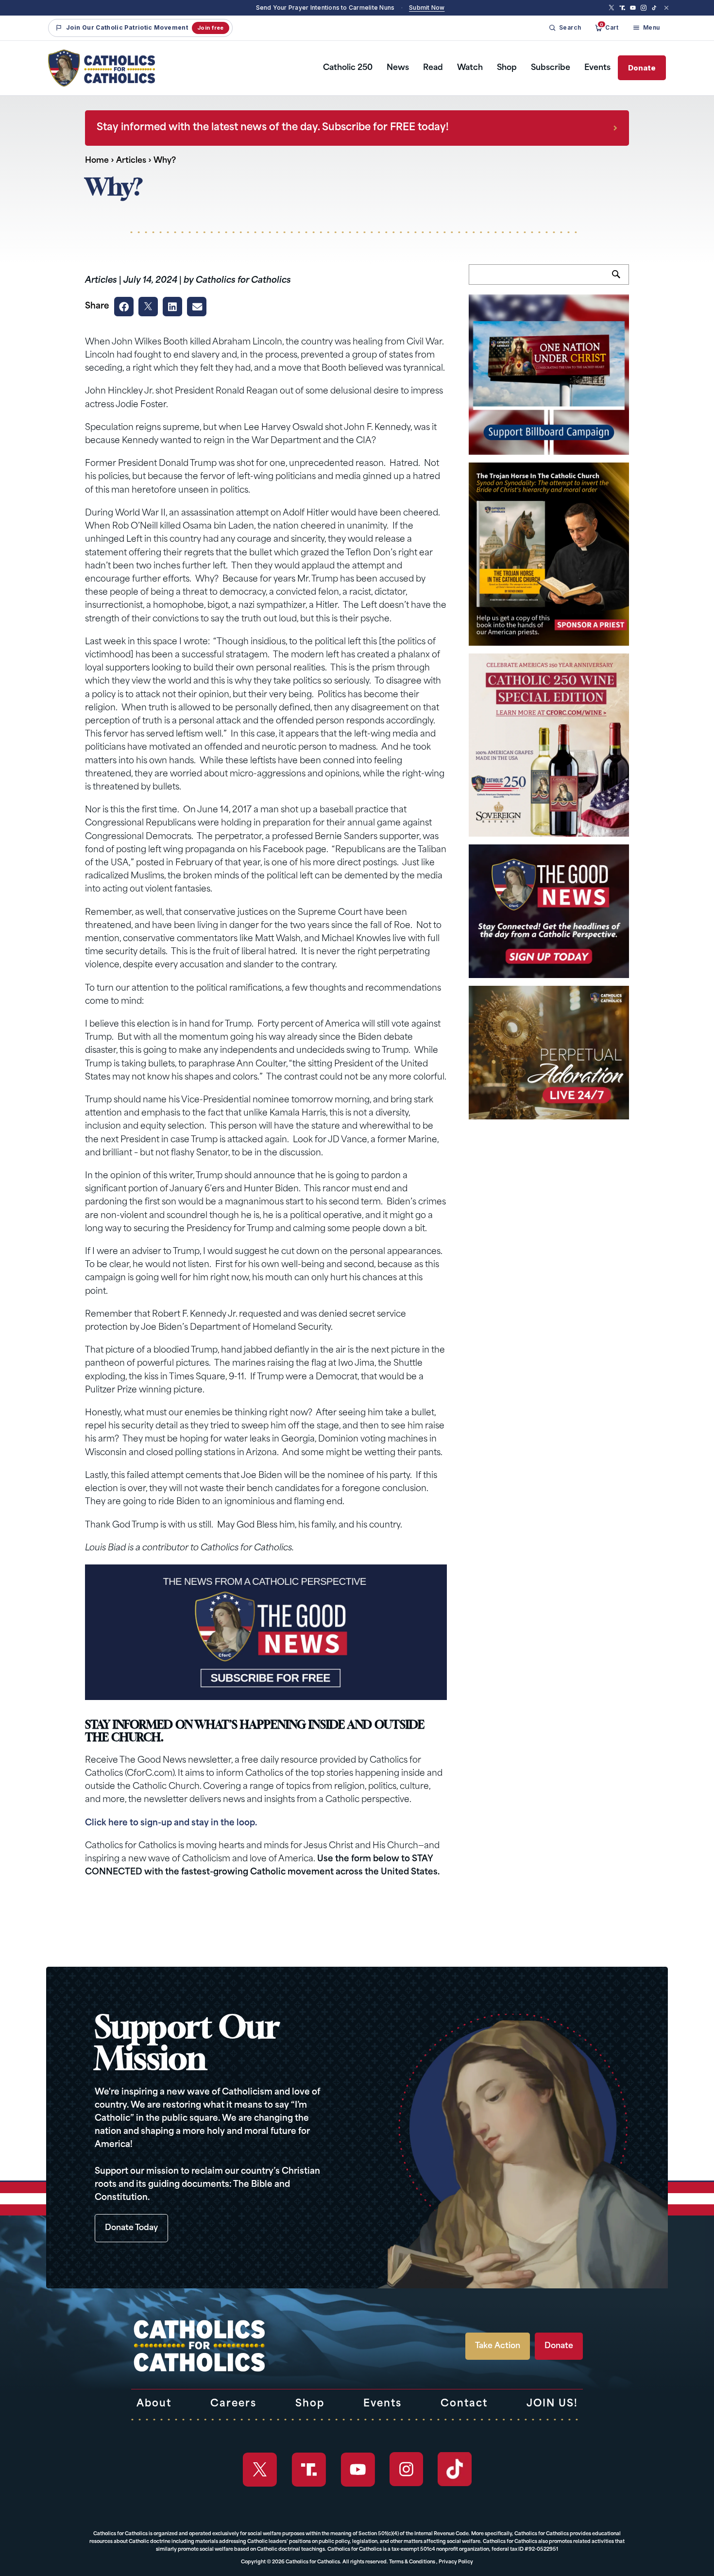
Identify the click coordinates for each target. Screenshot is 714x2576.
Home (97, 161)
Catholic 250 (348, 68)
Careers (233, 2404)
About (154, 2404)
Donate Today (131, 2228)
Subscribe (551, 68)
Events (597, 68)
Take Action (498, 2346)
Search (620, 280)
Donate (642, 68)
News (398, 68)
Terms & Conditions (412, 2562)
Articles (131, 161)
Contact (464, 2404)
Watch (470, 68)
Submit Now (427, 8)
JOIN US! (552, 2404)
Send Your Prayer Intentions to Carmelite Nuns (325, 8)
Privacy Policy (456, 2562)
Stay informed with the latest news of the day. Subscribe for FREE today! (273, 128)
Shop (507, 68)
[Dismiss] (666, 8)
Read (433, 68)
